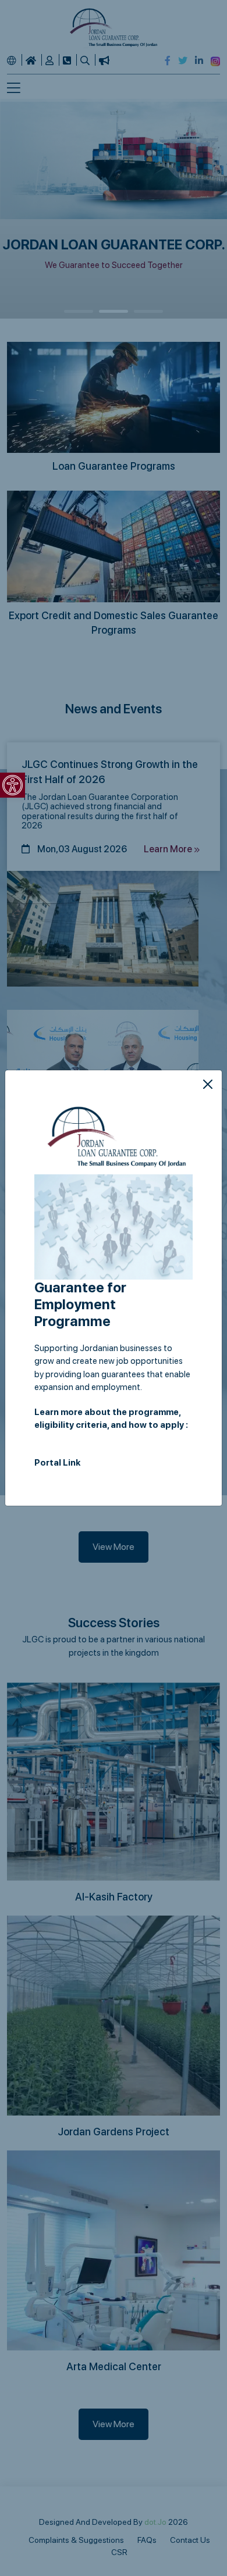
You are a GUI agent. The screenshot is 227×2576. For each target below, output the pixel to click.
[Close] (208, 1084)
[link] (13, 785)
